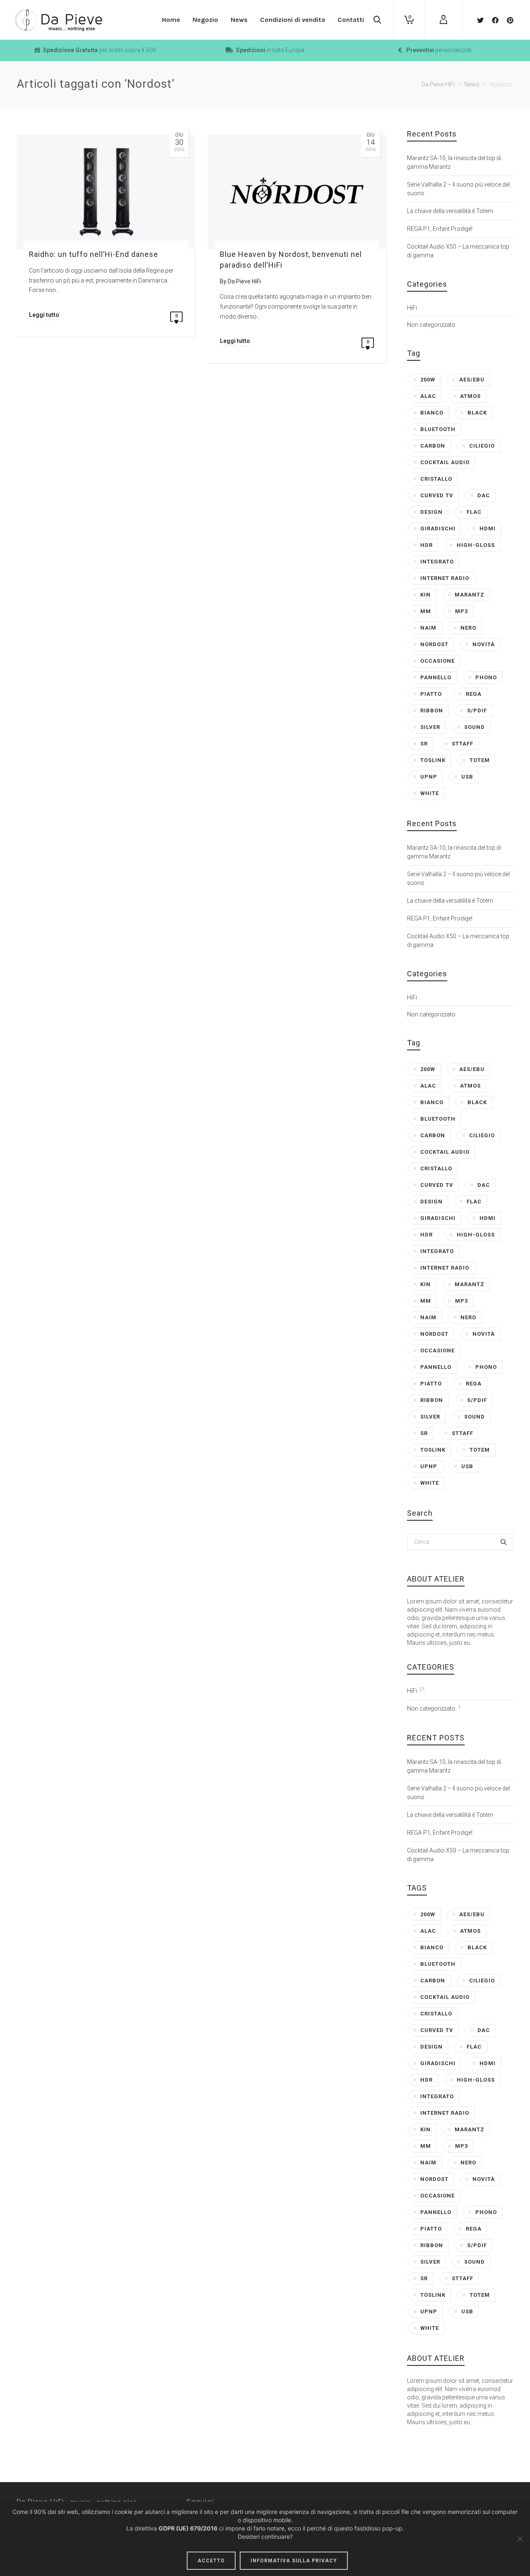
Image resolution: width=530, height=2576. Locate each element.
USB (467, 777)
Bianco (432, 413)
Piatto (431, 694)
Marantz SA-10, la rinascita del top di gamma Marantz (454, 162)
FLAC (474, 512)
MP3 (461, 611)
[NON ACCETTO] (520, 2539)
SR (424, 744)
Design (431, 512)
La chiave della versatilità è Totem (450, 211)
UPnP (429, 777)
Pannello (436, 677)
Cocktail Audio (445, 462)
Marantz (470, 595)
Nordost (434, 644)
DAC (484, 495)
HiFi (412, 308)
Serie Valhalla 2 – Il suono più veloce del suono (458, 189)
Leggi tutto (44, 315)
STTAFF (463, 744)
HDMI (488, 528)
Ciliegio (482, 446)
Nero (468, 628)
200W (428, 380)
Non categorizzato (431, 325)
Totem (480, 760)
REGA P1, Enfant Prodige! (440, 229)
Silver (430, 727)
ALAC (428, 396)
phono (486, 677)
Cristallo (436, 479)
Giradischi (438, 528)
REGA (474, 694)
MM (426, 611)
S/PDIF (477, 710)
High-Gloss (476, 545)
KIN (425, 595)
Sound (475, 727)
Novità (484, 644)
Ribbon (432, 710)
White (430, 793)
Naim (428, 628)
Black (477, 413)
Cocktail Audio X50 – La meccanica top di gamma (458, 251)
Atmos (470, 396)
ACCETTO (211, 2561)
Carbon (433, 446)
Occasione (437, 661)
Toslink (433, 760)
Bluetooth (438, 429)
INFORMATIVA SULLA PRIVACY (294, 2561)
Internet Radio (445, 578)
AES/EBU (472, 380)
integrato (437, 562)
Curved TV (437, 495)
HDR (426, 545)
